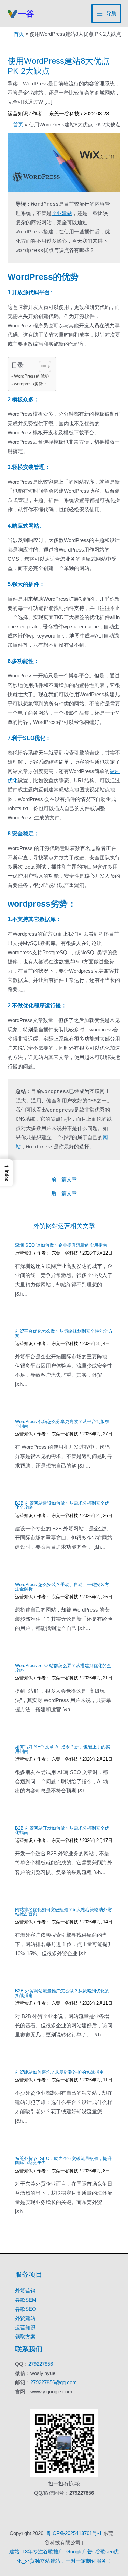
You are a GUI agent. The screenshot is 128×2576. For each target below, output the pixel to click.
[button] (6, 1173)
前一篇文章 (64, 1180)
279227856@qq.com (54, 2382)
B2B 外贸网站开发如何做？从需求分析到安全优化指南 (62, 1830)
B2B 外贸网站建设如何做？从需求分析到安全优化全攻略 (62, 1505)
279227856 (41, 2364)
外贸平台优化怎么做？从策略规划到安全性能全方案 (64, 1333)
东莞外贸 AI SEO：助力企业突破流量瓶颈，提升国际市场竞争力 (63, 2161)
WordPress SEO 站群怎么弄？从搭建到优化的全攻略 (63, 1668)
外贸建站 (25, 2318)
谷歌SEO (26, 2309)
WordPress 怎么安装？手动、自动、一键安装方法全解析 (62, 1587)
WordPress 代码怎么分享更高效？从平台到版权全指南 (62, 1424)
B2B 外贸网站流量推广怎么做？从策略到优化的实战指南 (62, 1993)
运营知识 (18, 114)
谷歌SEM (26, 2300)
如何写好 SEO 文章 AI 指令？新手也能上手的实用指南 (62, 1749)
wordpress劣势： (31, 384)
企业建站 (62, 214)
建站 (14, 2552)
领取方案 (25, 2337)
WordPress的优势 (32, 376)
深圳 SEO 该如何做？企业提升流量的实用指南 (61, 1245)
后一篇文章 (64, 1194)
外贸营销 (25, 2291)
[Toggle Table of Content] (41, 367)
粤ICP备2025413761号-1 (74, 2533)
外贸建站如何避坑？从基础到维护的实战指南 (59, 2072)
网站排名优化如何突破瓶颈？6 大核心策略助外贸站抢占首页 (63, 1912)
